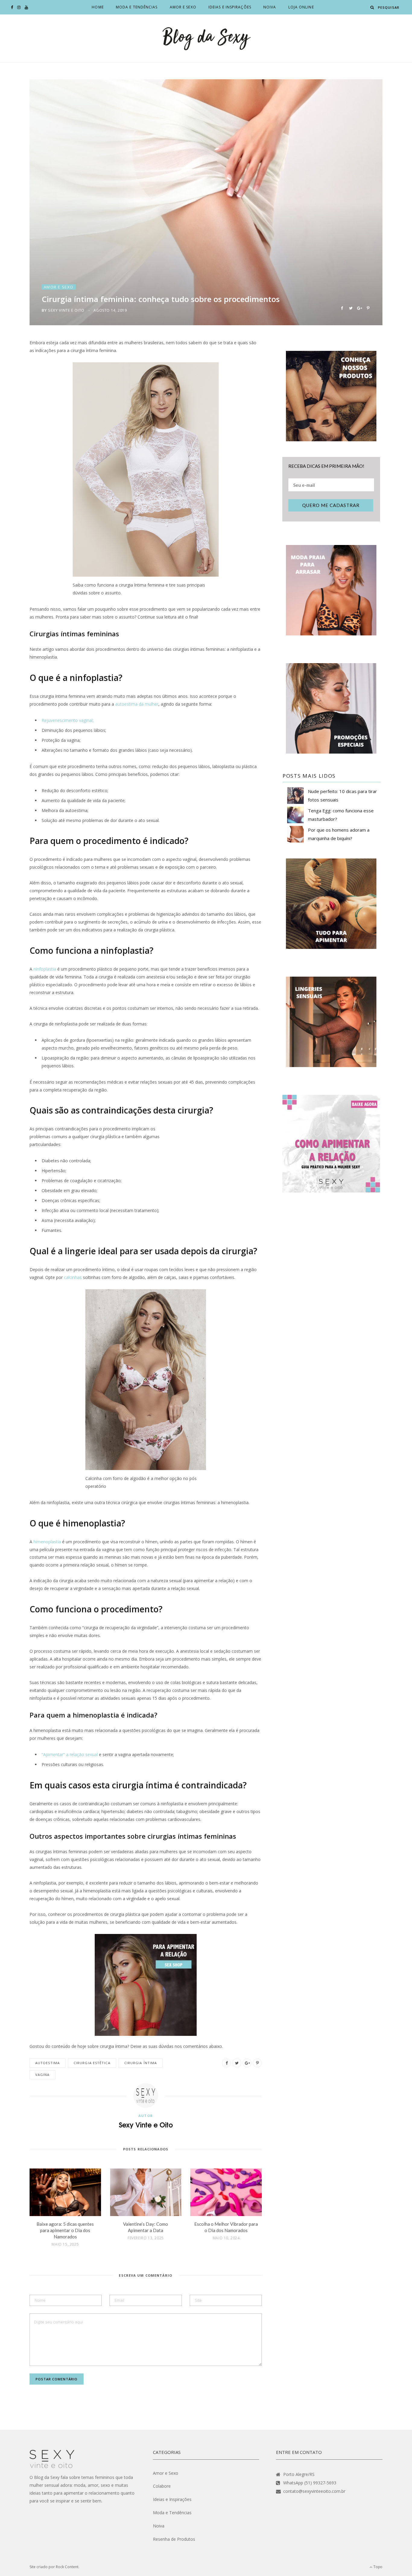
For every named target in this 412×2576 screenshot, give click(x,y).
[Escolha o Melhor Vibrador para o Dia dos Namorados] (226, 2192)
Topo (377, 2567)
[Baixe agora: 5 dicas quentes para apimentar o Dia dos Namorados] (65, 2192)
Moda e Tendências (137, 7)
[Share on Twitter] (351, 308)
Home (98, 7)
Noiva (270, 7)
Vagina (43, 2075)
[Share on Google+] (359, 308)
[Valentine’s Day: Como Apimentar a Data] (146, 2192)
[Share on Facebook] (342, 308)
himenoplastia (47, 1542)
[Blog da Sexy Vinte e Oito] (206, 38)
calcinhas (73, 1277)
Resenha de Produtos (174, 2539)
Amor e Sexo (183, 7)
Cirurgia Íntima (141, 2063)
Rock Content (67, 2567)
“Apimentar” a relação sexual (70, 1754)
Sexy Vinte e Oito (66, 310)
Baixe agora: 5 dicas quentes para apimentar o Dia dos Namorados (65, 2230)
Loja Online (301, 7)
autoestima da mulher (137, 704)
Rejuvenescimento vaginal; (68, 720)
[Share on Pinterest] (368, 308)
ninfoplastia (45, 969)
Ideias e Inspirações (230, 7)
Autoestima (48, 2063)
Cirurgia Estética (92, 2063)
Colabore (162, 2486)
